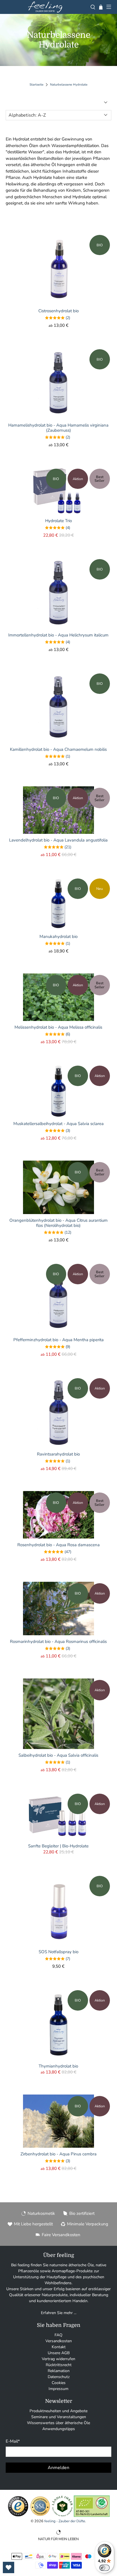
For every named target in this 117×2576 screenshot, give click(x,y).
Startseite (36, 85)
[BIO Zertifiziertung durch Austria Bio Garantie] (92, 2516)
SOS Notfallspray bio (58, 1952)
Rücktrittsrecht (59, 2365)
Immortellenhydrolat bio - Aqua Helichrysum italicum (58, 635)
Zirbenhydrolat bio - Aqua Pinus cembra (58, 2154)
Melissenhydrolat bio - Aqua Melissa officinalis (58, 1027)
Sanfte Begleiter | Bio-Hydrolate (58, 1846)
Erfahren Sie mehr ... (59, 2313)
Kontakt (59, 2347)
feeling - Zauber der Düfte (65, 2521)
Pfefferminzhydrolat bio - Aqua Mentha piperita (58, 1340)
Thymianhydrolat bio (58, 2066)
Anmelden (58, 2468)
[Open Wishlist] (9, 2567)
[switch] (105, 2568)
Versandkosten (59, 2341)
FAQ (58, 2335)
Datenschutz (59, 2377)
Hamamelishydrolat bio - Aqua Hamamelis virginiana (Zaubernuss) (58, 428)
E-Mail (13, 2441)
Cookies (59, 2383)
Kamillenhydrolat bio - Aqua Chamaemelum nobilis (58, 749)
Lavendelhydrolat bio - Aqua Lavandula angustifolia (58, 840)
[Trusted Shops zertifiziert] (18, 2516)
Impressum (58, 2389)
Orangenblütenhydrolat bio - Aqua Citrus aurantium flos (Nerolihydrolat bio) (58, 1223)
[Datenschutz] (40, 2516)
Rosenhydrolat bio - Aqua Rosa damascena (58, 1545)
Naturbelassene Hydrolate (69, 85)
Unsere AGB (59, 2353)
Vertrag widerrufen (58, 2359)
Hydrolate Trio (58, 521)
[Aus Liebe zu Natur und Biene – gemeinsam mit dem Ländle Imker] (62, 2516)
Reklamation (59, 2371)
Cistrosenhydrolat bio (58, 311)
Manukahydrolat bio (58, 936)
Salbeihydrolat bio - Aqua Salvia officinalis (58, 1755)
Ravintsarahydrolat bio (58, 1454)
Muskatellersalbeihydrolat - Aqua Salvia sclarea (58, 1123)
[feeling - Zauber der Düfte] (45, 7)
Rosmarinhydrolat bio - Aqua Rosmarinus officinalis (58, 1641)
